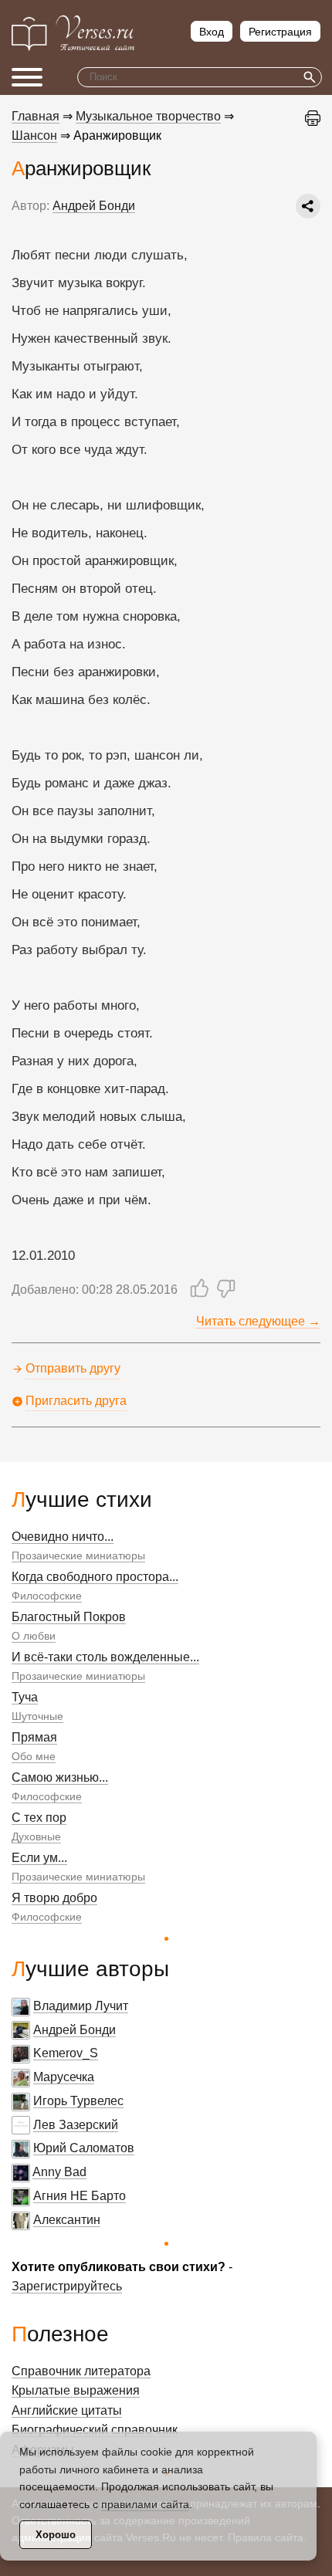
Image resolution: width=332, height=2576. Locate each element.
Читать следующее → (258, 1321)
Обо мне (34, 1756)
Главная (36, 116)
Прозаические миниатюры (78, 1555)
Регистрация (280, 32)
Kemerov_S (66, 2053)
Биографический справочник (95, 2430)
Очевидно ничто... (63, 1537)
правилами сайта (145, 2504)
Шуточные (37, 1716)
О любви (34, 1636)
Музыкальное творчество (148, 116)
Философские (47, 1596)
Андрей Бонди (75, 2030)
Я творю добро (54, 1898)
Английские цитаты (67, 2410)
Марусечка (64, 2077)
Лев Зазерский (76, 2125)
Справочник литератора (81, 2371)
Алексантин (67, 2220)
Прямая (34, 1737)
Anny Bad (59, 2172)
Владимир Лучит (81, 2006)
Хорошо (56, 2535)
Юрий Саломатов (84, 2148)
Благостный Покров (69, 1617)
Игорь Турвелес (78, 2101)
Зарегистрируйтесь (67, 2286)
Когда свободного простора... (95, 1577)
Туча (25, 1697)
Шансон (34, 135)
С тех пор (39, 1818)
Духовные (36, 1836)
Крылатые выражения (76, 2390)
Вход (212, 32)
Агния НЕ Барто (80, 2196)
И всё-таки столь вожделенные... (105, 1657)
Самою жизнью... (60, 1777)
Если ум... (39, 1858)
